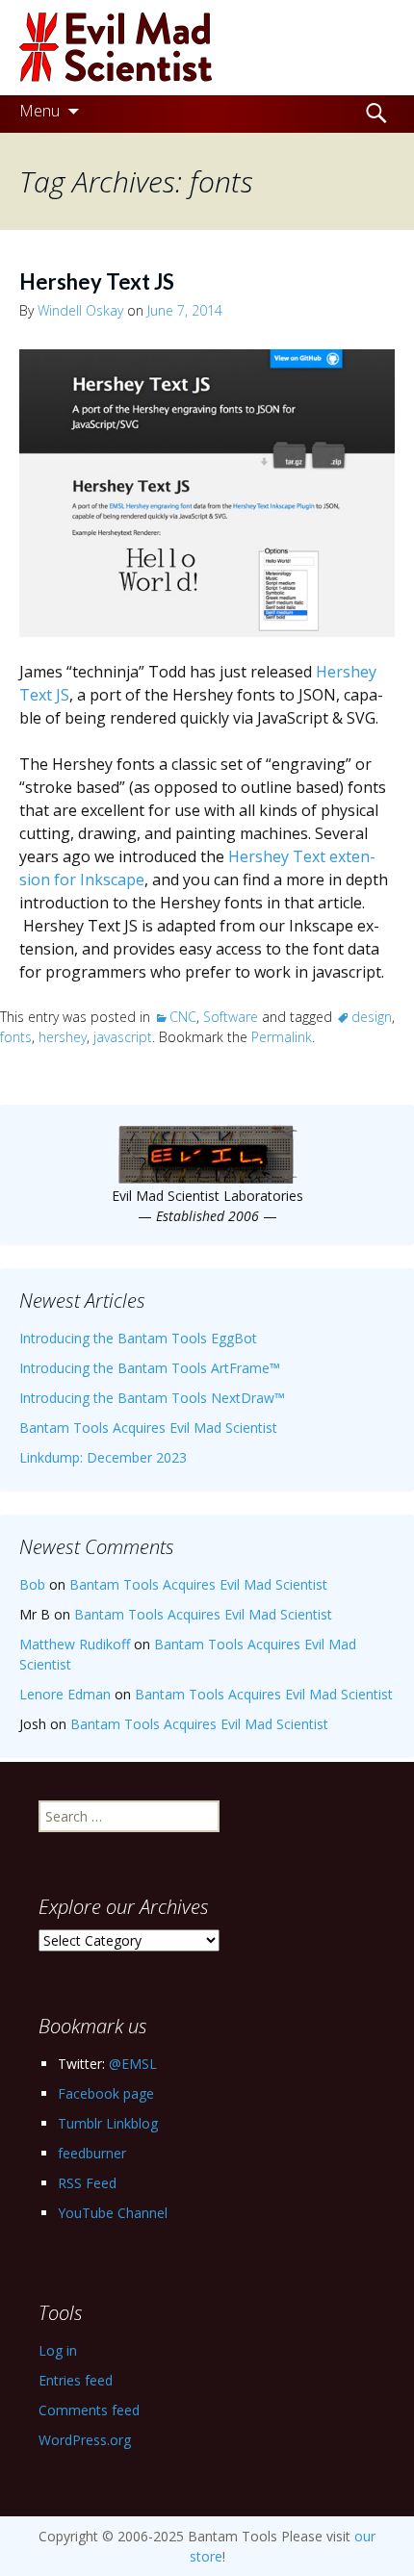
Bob (32, 1584)
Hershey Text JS (97, 281)
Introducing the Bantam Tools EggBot (138, 1338)
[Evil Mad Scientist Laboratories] (207, 48)
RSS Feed (87, 2183)
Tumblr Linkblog (108, 2123)
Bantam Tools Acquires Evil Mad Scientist (148, 1428)
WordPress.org (85, 2440)
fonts (16, 1037)
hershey (63, 1037)
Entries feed (76, 2380)
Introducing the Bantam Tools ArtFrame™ (150, 1368)
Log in (58, 2350)
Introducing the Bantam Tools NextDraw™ (152, 1398)
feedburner (92, 2153)
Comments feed (89, 2410)
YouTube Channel (113, 2213)
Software (231, 1017)
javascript (123, 1037)
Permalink (282, 1037)
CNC (183, 1017)
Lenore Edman (65, 1694)
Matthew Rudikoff (75, 1644)
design (372, 1017)
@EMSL (133, 2064)
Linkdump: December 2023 (103, 1457)
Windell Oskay (80, 310)
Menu (39, 110)
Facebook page (106, 2093)
